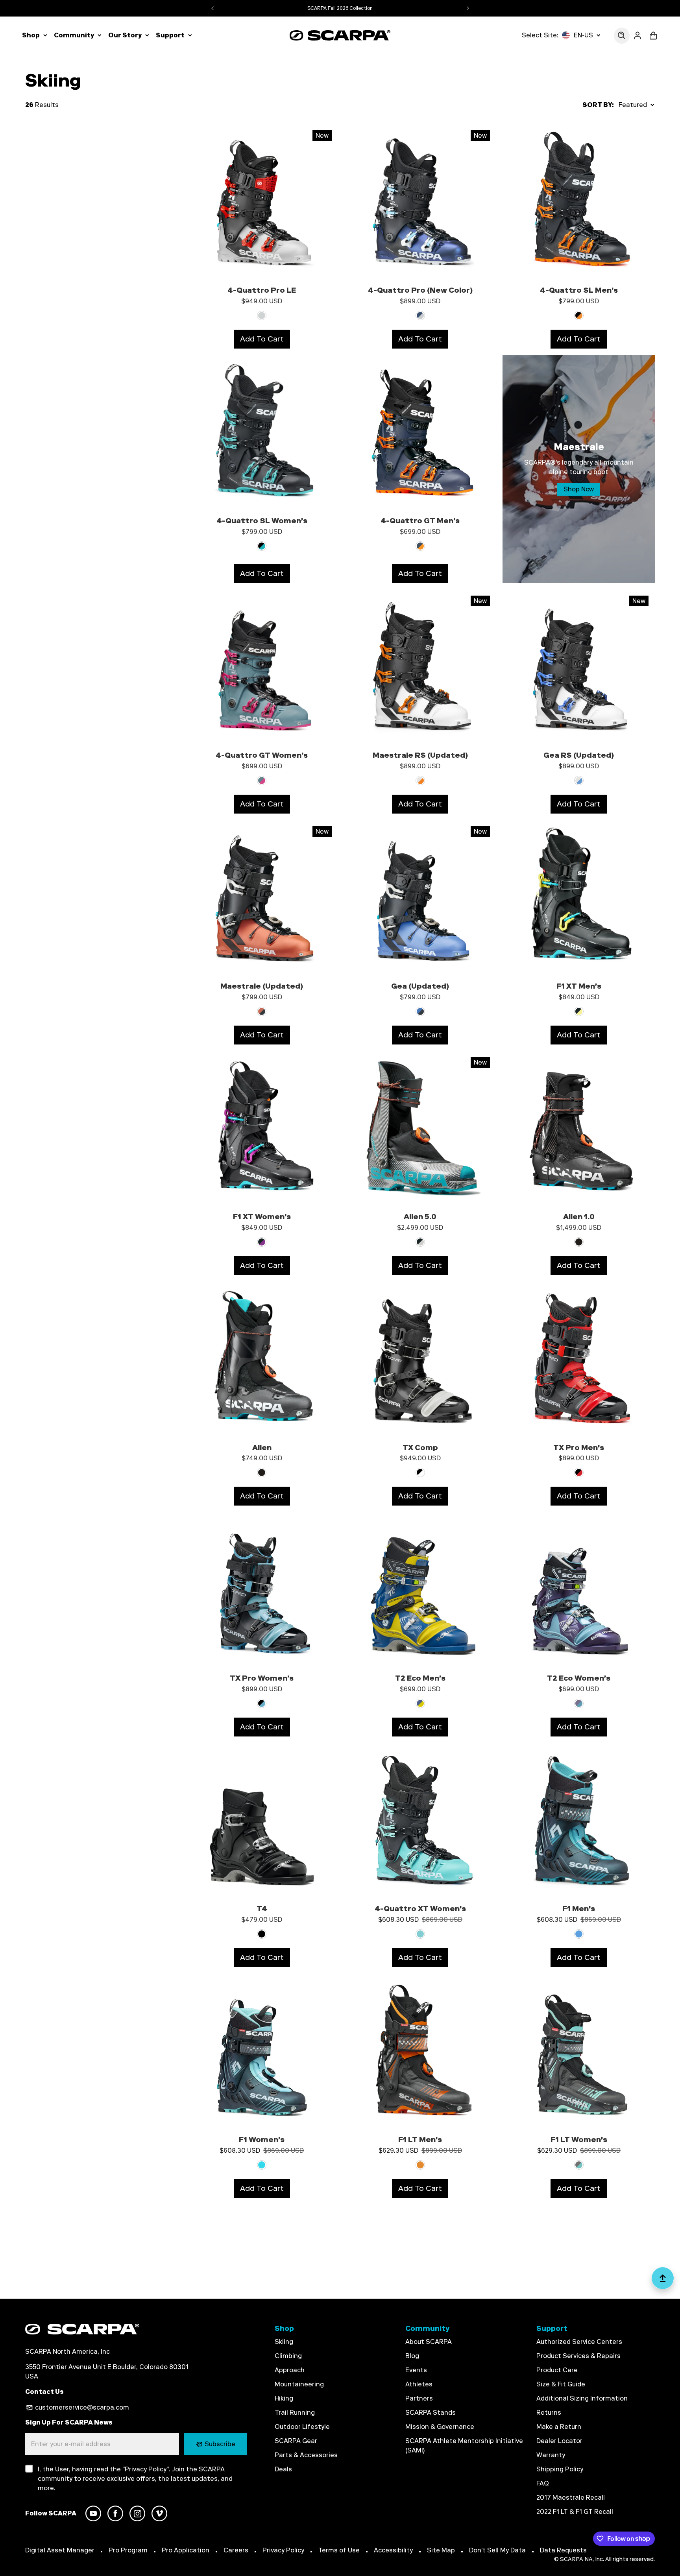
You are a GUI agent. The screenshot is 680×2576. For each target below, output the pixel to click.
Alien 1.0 (579, 1217)
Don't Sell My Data (497, 2550)
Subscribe (220, 2444)
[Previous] (213, 8)
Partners (419, 2398)
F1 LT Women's (579, 2140)
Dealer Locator (559, 2441)
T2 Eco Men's (420, 1678)
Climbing (288, 2356)
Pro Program (128, 2550)
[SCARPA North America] (340, 35)
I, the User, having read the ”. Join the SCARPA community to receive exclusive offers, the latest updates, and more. (135, 2479)
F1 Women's (262, 2140)
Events (416, 2370)
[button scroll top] (663, 2281)
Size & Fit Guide (561, 2384)
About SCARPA (429, 2342)
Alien (262, 1448)
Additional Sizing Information (582, 2398)
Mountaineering (299, 2384)
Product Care (557, 2370)
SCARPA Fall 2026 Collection (340, 8)
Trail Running (295, 2413)
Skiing (284, 2342)
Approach (290, 2370)
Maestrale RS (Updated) (420, 755)
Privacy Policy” (147, 2469)
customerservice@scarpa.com (82, 2407)
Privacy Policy (283, 2550)
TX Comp (420, 1448)
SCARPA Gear (296, 2441)
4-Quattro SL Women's (262, 521)
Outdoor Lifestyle (302, 2427)
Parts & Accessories (306, 2455)
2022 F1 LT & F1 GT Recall (575, 2512)
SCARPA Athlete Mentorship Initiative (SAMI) (464, 2446)
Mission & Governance (440, 2427)
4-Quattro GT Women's (262, 755)
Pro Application (186, 2550)
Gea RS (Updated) (579, 755)
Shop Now (579, 489)
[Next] (468, 8)
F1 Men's (579, 1909)
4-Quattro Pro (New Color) (420, 290)
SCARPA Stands (431, 2413)
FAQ (543, 2483)
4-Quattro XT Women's (420, 1909)
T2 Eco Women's (579, 1678)
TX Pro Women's (262, 1678)
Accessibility (393, 2550)
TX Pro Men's (579, 1448)
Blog (412, 2356)
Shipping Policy (560, 2469)
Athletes (419, 2384)
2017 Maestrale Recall (571, 2498)
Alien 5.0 (420, 1217)
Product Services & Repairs (578, 2356)
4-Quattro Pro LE (262, 290)
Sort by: (598, 105)
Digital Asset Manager (60, 2550)
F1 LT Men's (420, 2140)
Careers (236, 2550)
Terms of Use (339, 2550)
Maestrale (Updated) (262, 986)
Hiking (284, 2398)
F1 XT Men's (579, 986)
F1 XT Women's (262, 1217)
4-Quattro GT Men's (420, 521)
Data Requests (563, 2550)
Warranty (551, 2455)
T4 (262, 1909)
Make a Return (559, 2427)
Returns (549, 2413)
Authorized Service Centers (579, 2342)
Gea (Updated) (420, 986)
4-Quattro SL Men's (579, 290)
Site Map (441, 2550)
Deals (283, 2469)
